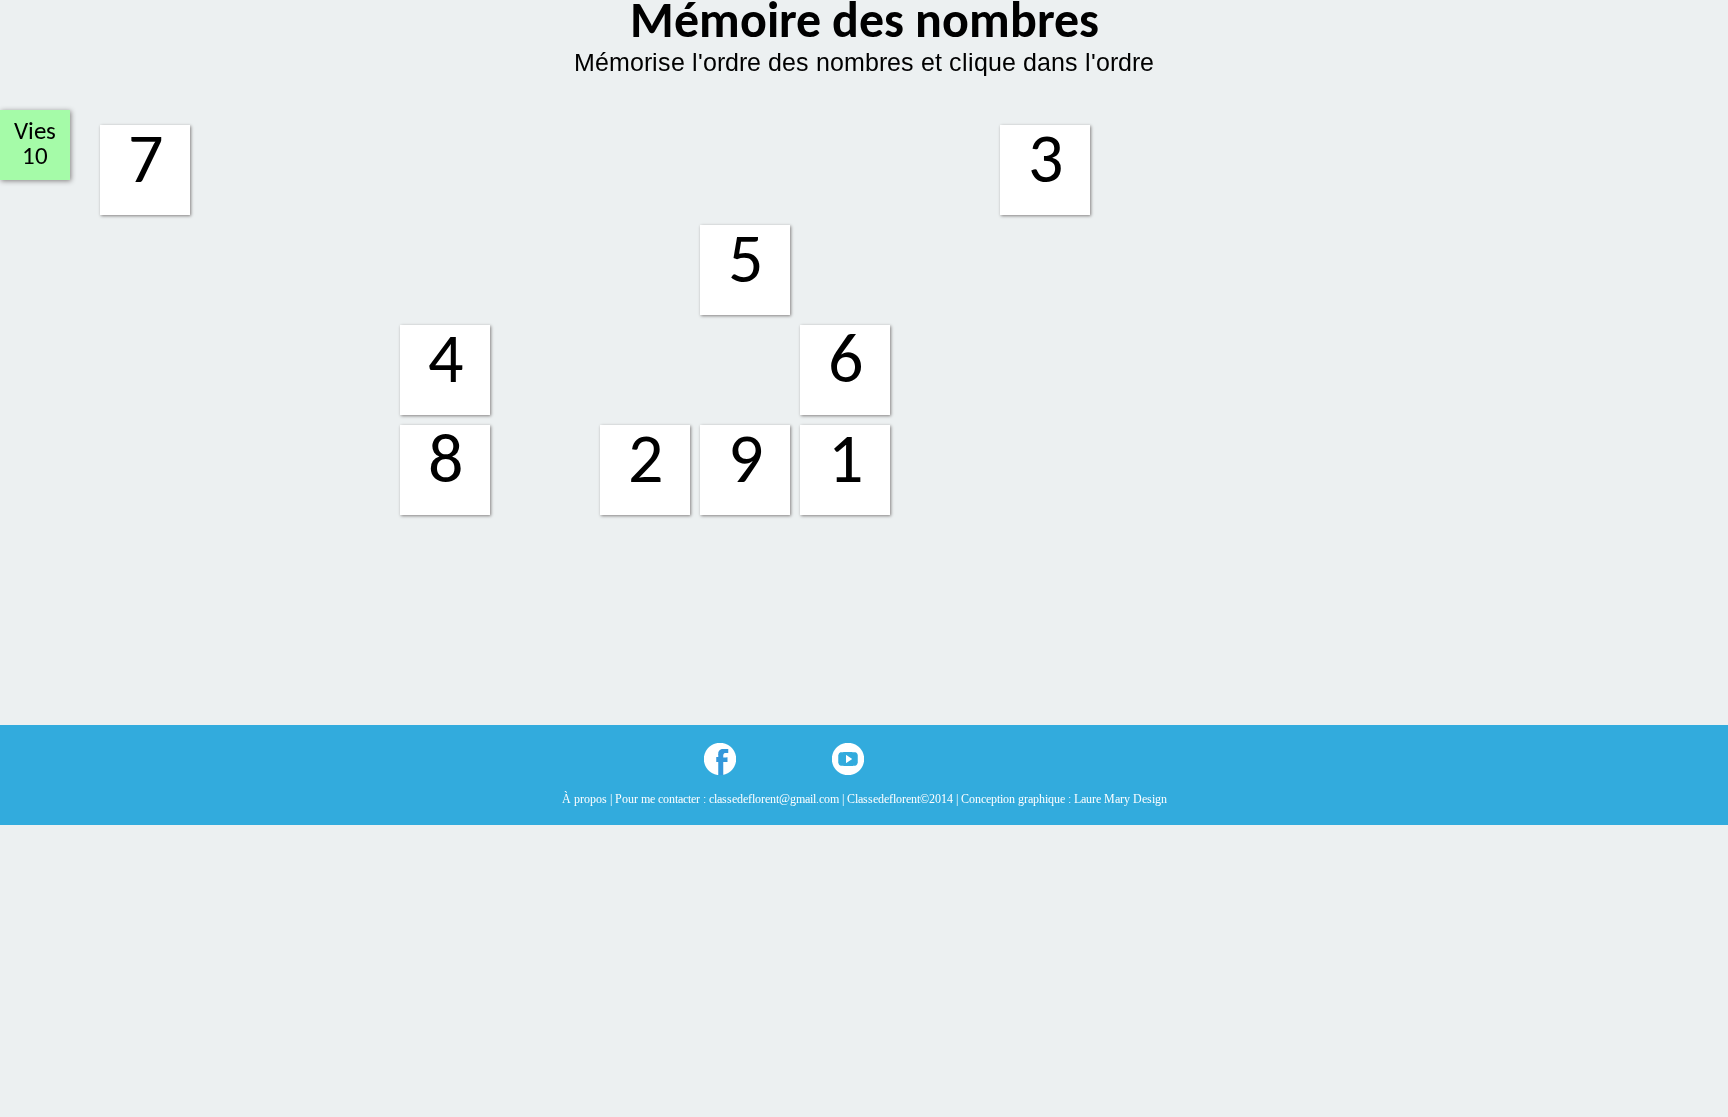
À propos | (588, 799)
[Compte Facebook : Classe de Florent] (720, 759)
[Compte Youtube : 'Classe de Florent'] (848, 759)
